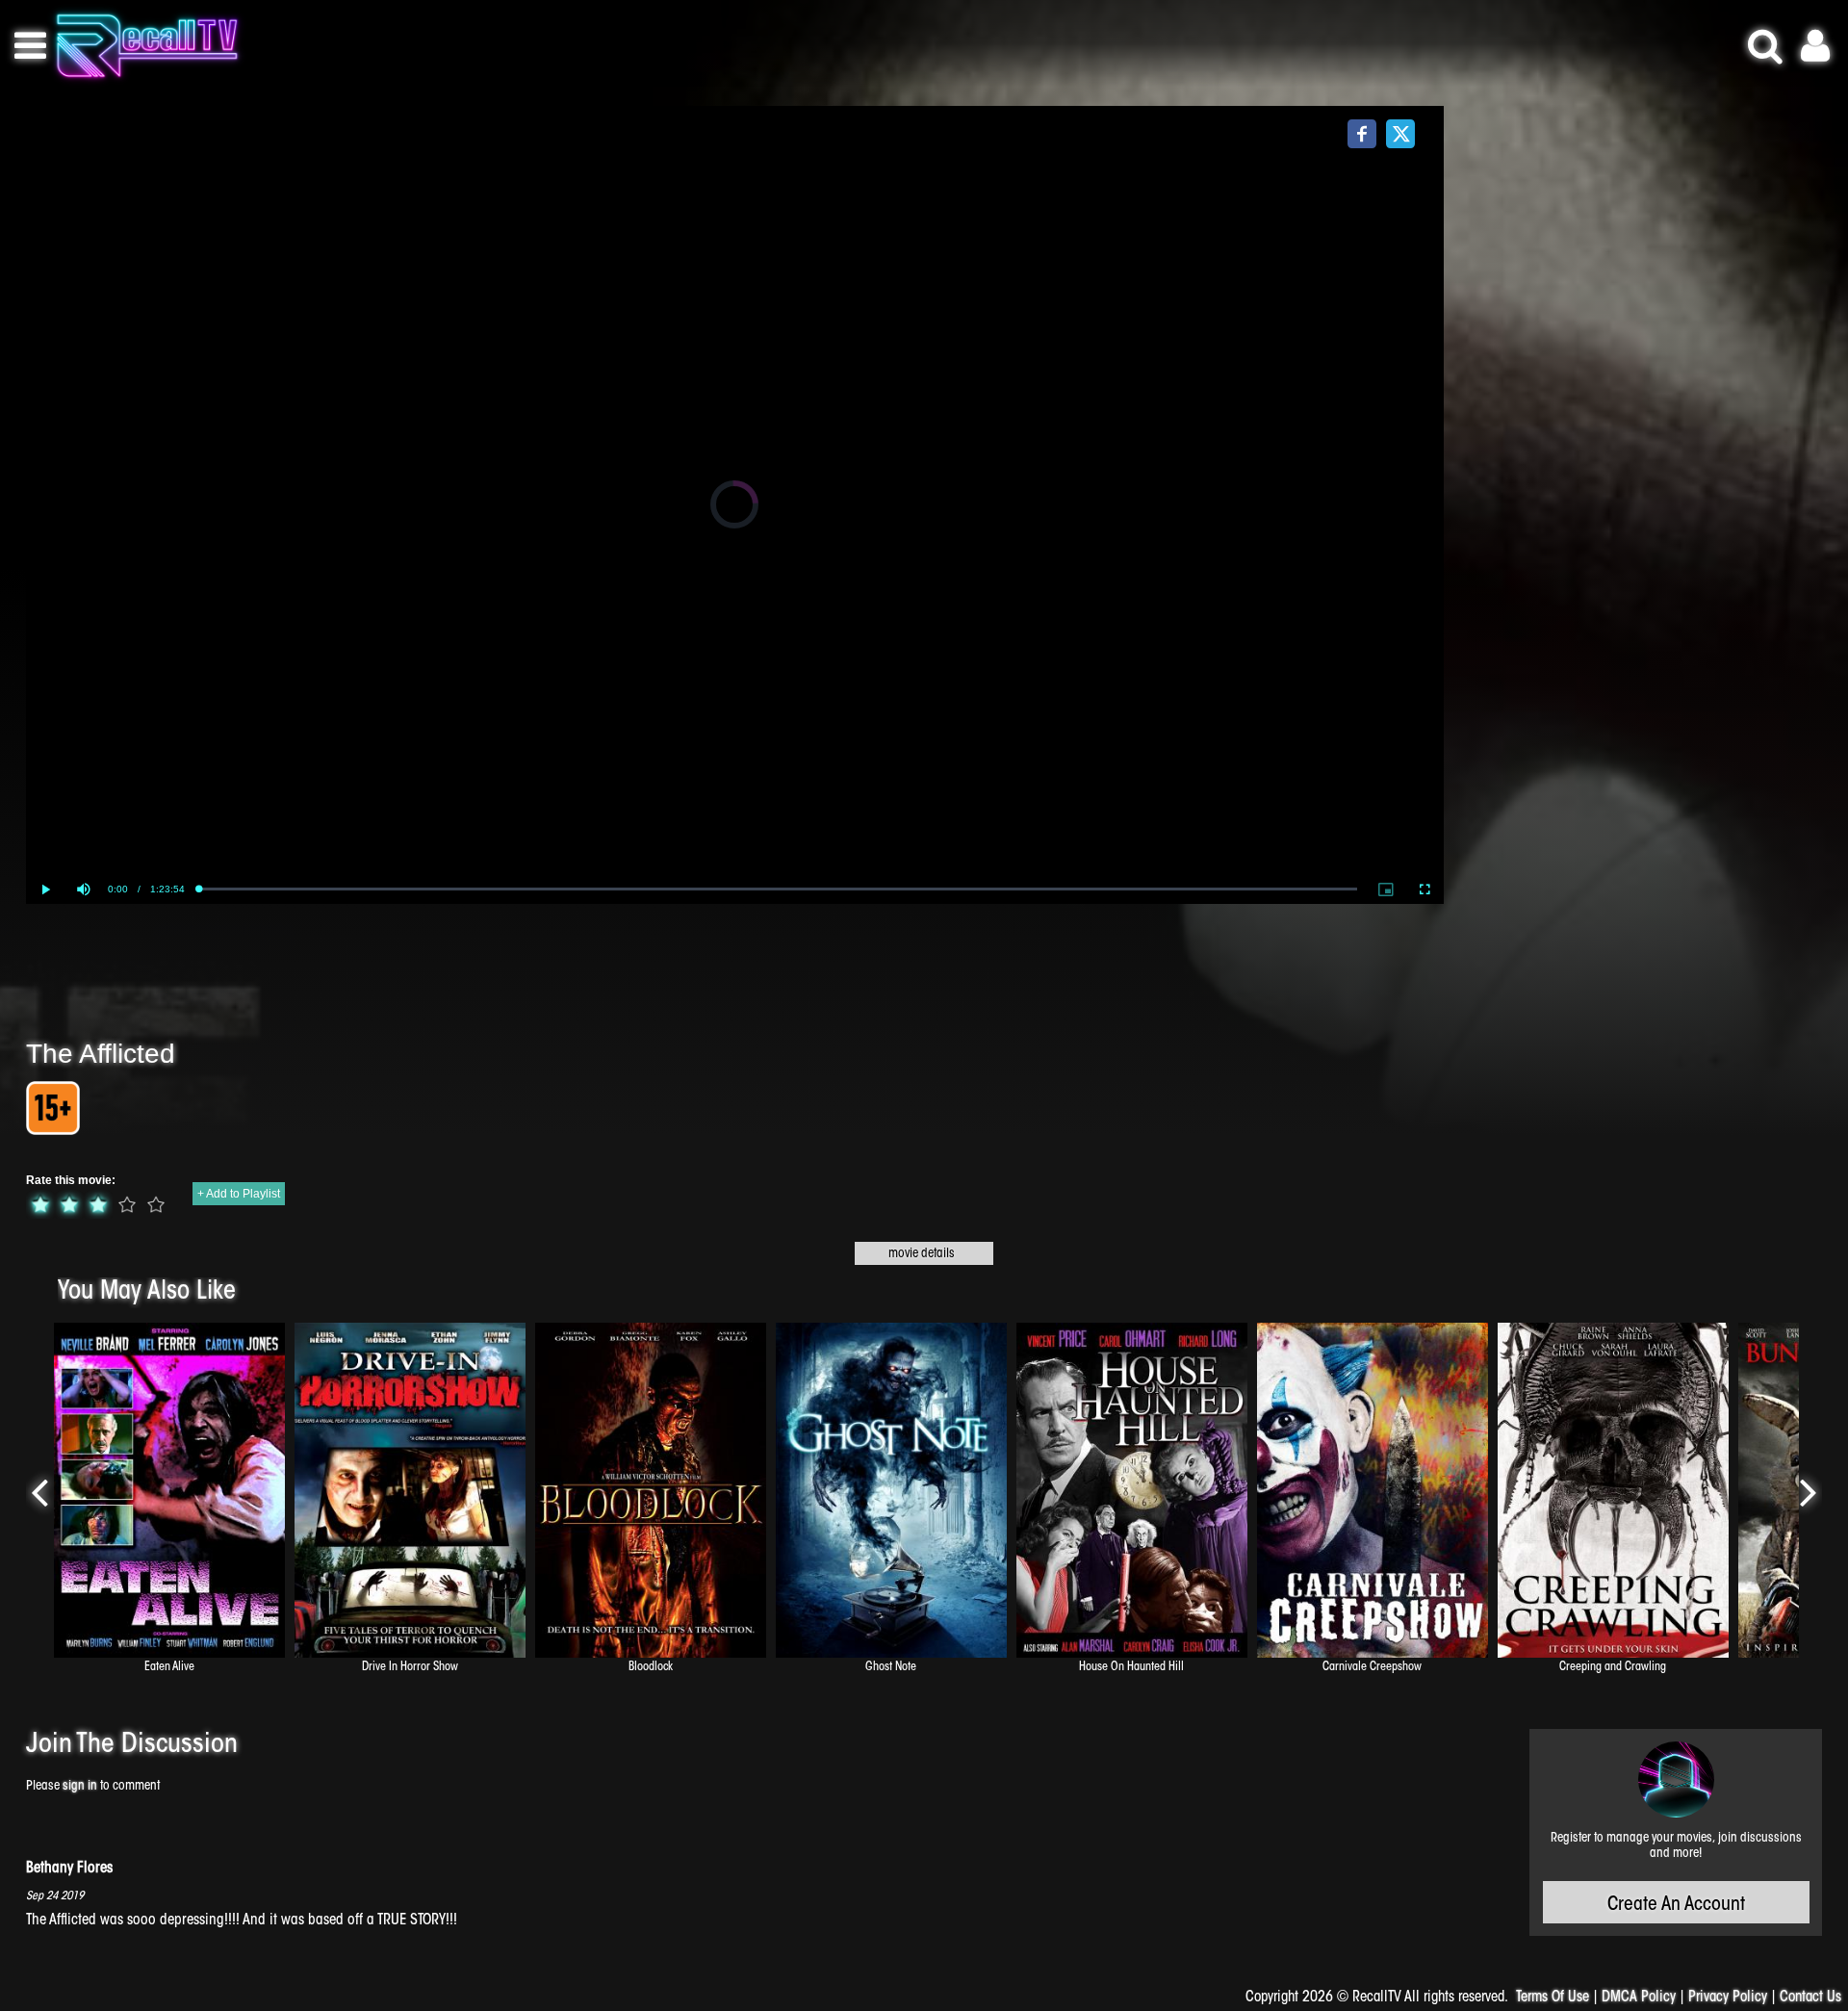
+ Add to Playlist (239, 1194)
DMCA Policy (1639, 1998)
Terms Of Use (1553, 1998)
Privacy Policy (1728, 1998)
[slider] (779, 889)
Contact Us (1810, 1998)
